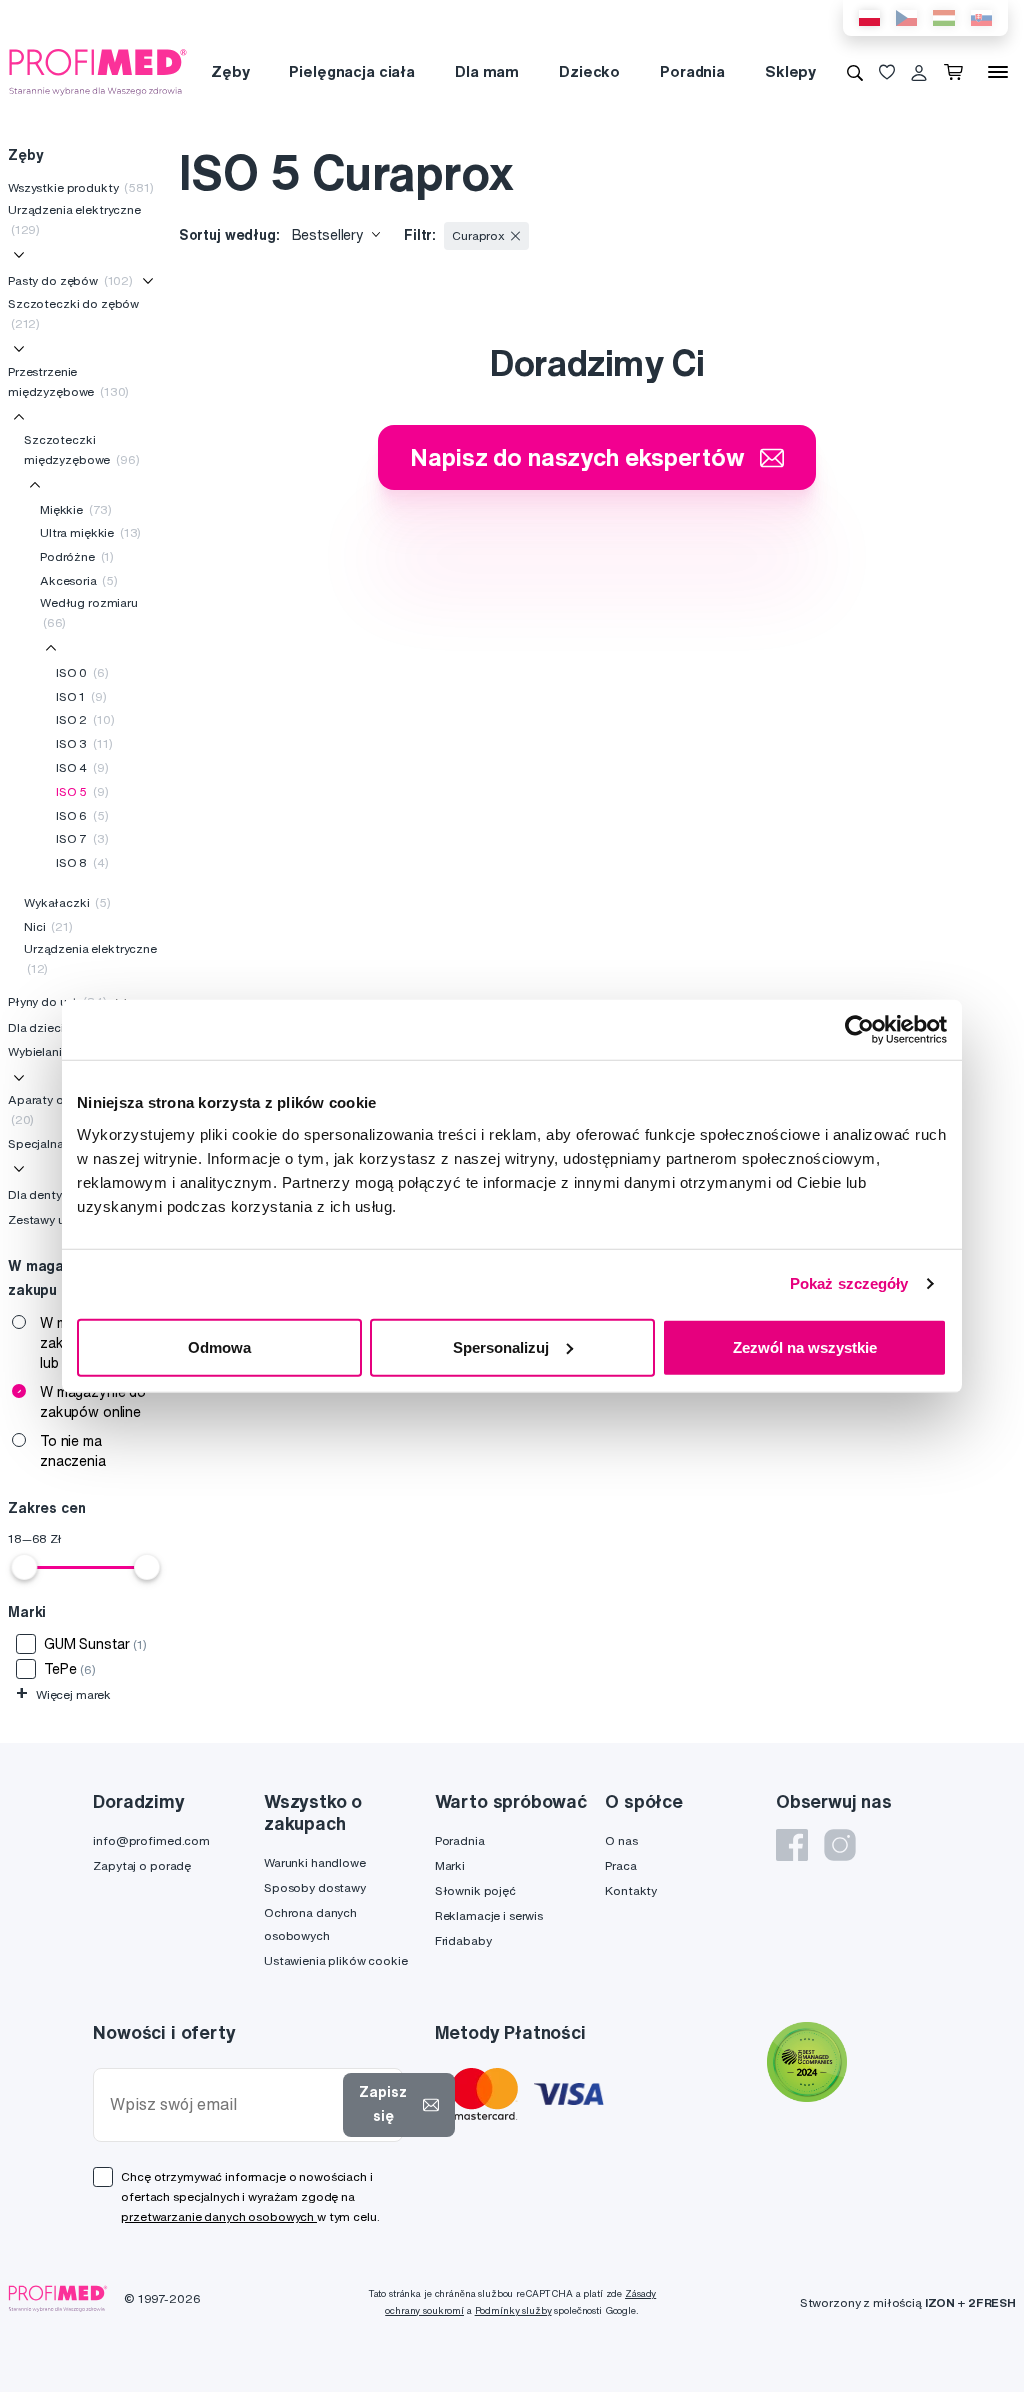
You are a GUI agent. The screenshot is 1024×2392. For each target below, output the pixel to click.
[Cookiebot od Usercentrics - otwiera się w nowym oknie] (859, 1030)
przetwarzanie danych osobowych (219, 2216)
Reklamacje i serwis (489, 1915)
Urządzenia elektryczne (74, 219)
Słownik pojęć (475, 1890)
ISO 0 (82, 672)
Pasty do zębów (70, 280)
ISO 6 (82, 815)
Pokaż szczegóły (849, 1283)
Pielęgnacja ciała (352, 71)
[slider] (24, 1567)
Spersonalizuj (501, 1346)
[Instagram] (840, 1845)
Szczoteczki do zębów (73, 313)
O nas (621, 1840)
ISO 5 (82, 791)
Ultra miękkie (90, 532)
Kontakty (631, 1890)
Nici (48, 926)
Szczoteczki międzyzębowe (82, 449)
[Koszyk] (957, 72)
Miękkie (76, 509)
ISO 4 (82, 767)
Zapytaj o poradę (142, 1865)
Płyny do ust (57, 1001)
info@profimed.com (151, 1840)
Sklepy (790, 71)
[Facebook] (792, 1845)
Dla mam (487, 71)
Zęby (230, 71)
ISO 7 (82, 838)
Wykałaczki (67, 902)
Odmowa (219, 1346)
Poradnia (692, 71)
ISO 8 (82, 862)
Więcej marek (63, 1694)
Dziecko (589, 71)
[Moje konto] (919, 72)
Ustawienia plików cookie (336, 1960)
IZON (940, 2302)
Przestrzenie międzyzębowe (68, 381)
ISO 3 (84, 743)
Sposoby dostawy (315, 1887)
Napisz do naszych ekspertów (577, 457)
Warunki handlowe (315, 1862)
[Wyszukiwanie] (855, 72)
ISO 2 (85, 719)
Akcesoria (79, 580)
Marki (450, 1865)
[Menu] (998, 72)
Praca (620, 1865)
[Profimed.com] (98, 71)
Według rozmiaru (89, 612)
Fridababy (463, 1940)
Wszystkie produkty (81, 187)
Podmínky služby (513, 2310)
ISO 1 (81, 696)
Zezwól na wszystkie (805, 1346)
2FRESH (992, 2302)
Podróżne (77, 556)
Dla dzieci (50, 1027)
